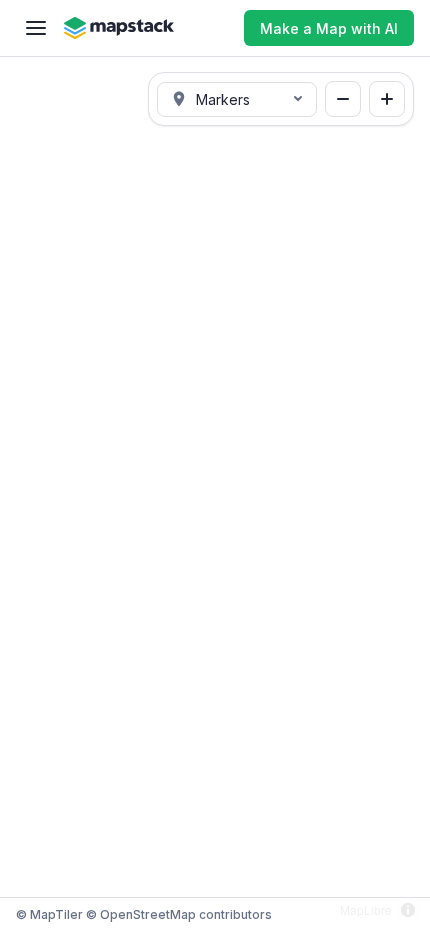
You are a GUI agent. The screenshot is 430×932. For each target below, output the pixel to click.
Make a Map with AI (329, 28)
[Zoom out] (343, 99)
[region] (215, 494)
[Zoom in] (387, 99)
